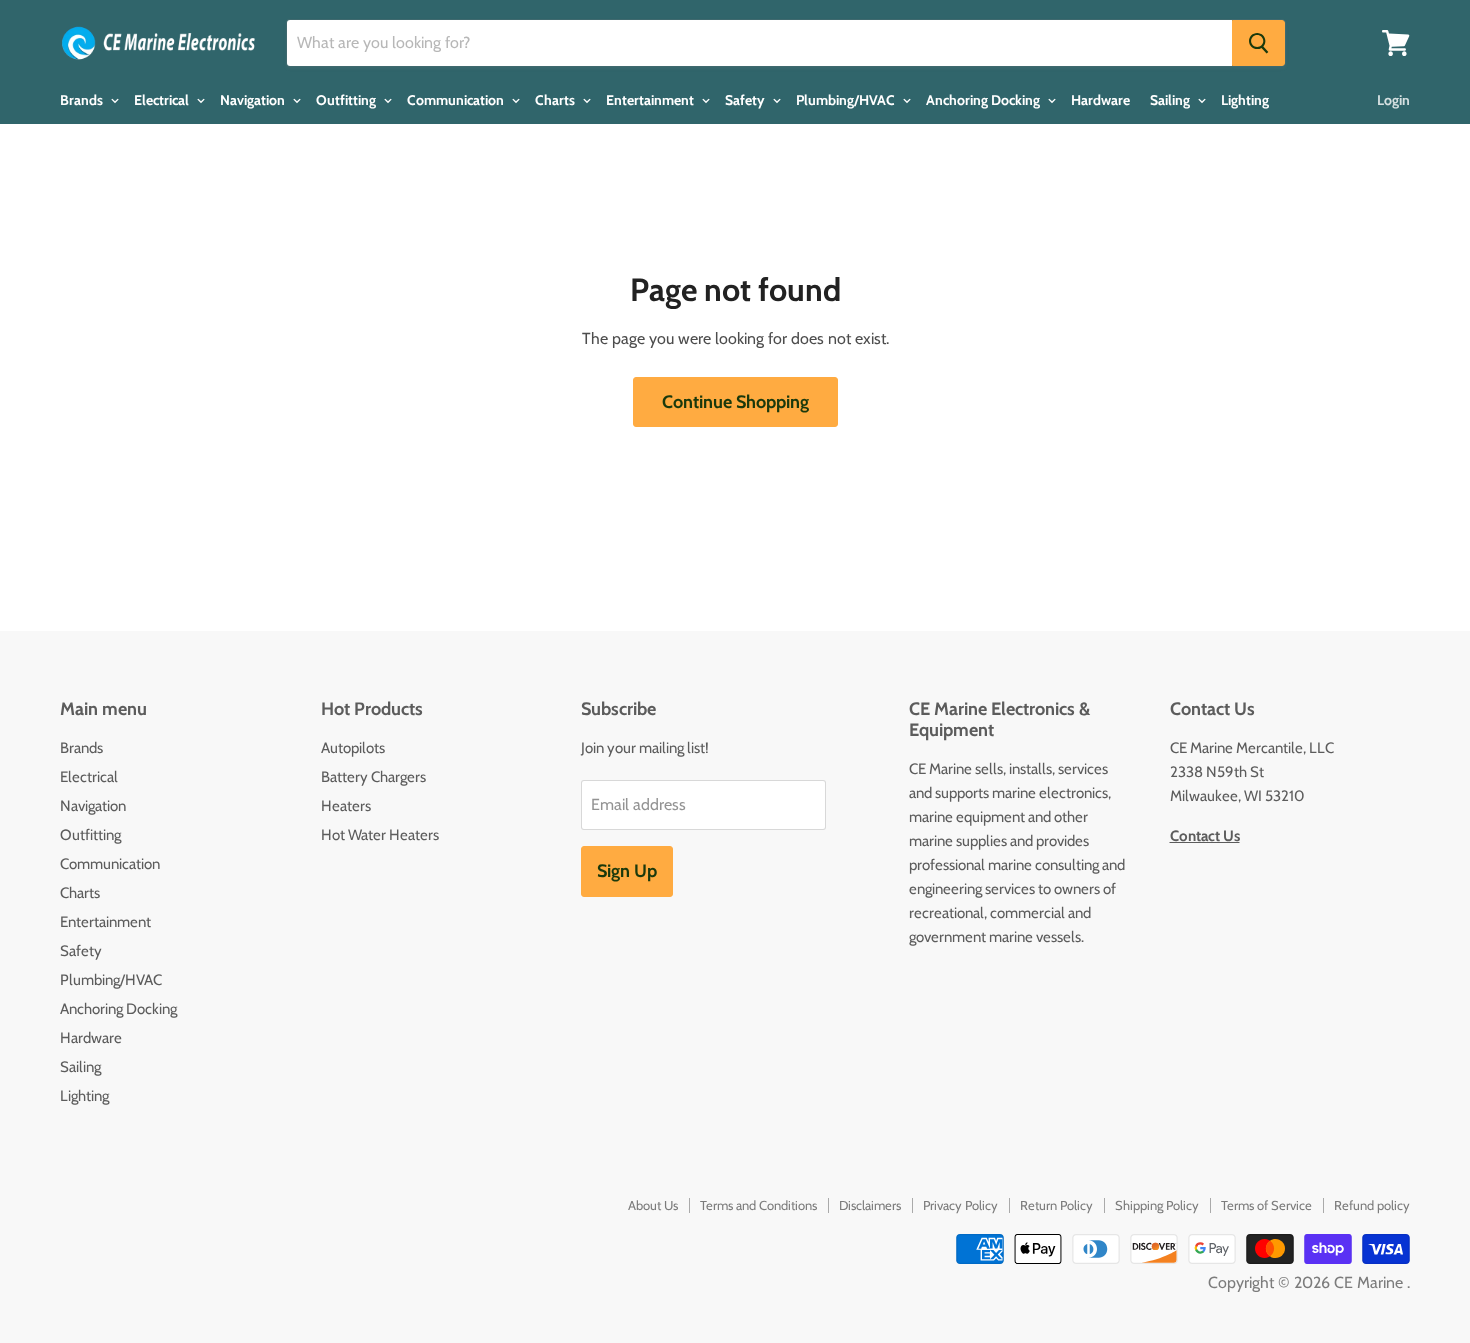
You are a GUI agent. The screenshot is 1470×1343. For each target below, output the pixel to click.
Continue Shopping (735, 402)
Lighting (1245, 100)
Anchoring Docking (984, 100)
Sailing (1171, 100)
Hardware (1100, 100)
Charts (556, 100)
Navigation (254, 100)
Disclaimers (870, 1205)
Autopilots (353, 748)
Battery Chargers (373, 777)
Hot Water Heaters (380, 835)
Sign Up (627, 871)
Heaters (346, 806)
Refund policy (1372, 1205)
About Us (653, 1205)
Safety (746, 100)
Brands (83, 100)
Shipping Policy (1157, 1205)
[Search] (1258, 43)
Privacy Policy (960, 1205)
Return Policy (1056, 1205)
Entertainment (651, 100)
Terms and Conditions (758, 1205)
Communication (457, 100)
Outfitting (347, 100)
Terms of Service (1266, 1205)
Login (1393, 100)
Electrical (163, 100)
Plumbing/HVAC (847, 100)
